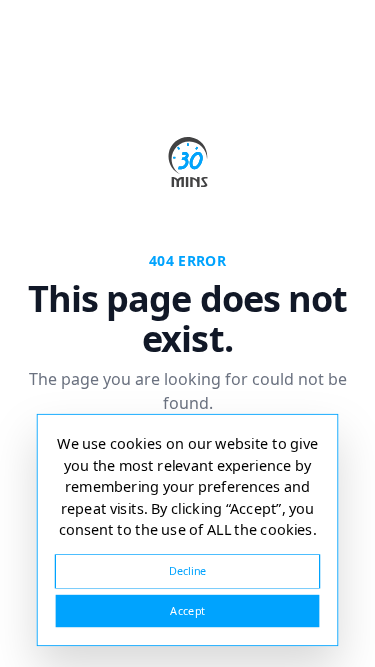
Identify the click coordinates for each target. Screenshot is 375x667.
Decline (188, 570)
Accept (187, 610)
